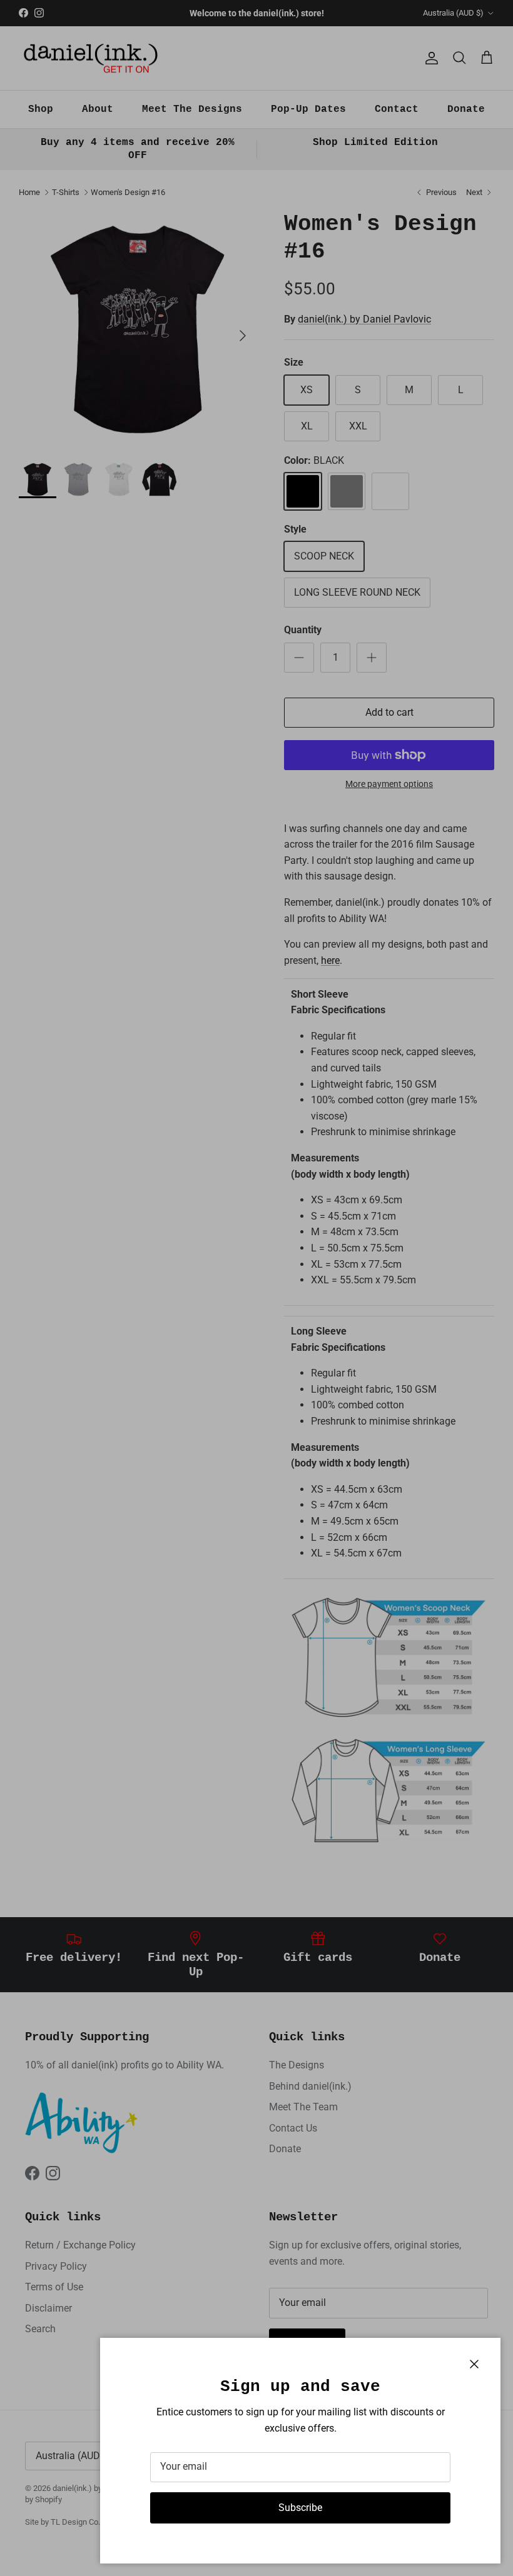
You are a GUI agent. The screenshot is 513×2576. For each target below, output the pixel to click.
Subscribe (300, 2508)
